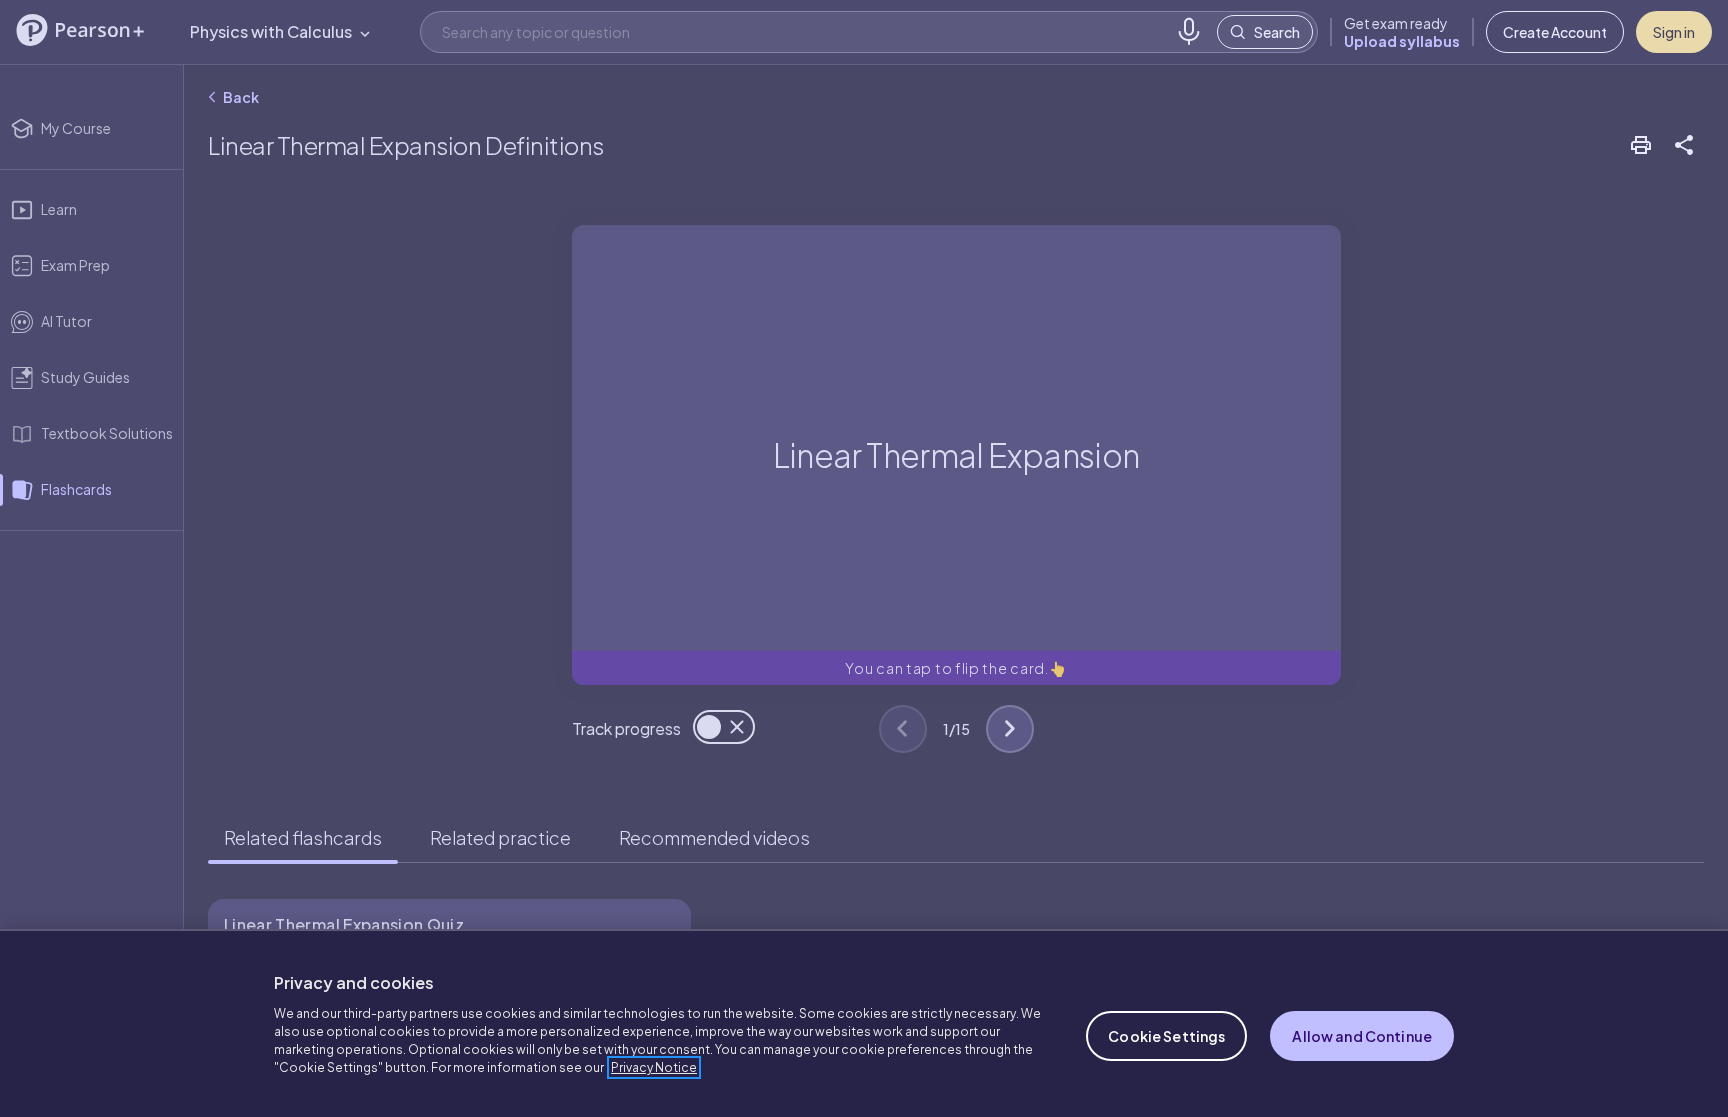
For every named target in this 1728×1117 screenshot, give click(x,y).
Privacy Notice (654, 1067)
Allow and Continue (1362, 1036)
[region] (864, 1023)
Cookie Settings (1166, 1036)
